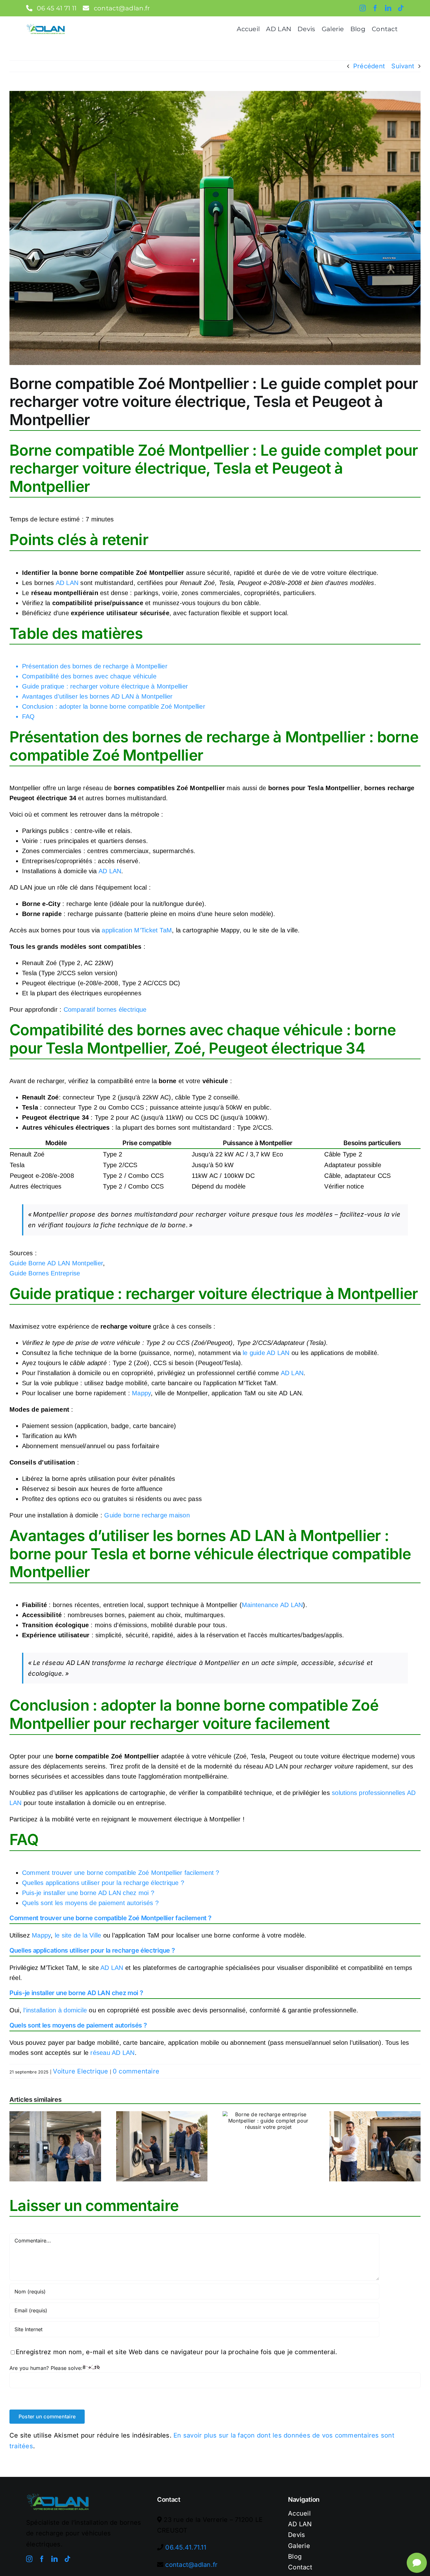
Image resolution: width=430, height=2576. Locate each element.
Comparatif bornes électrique (105, 1010)
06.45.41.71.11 (186, 2547)
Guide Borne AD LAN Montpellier (56, 1263)
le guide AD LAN (266, 1353)
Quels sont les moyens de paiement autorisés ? (90, 1903)
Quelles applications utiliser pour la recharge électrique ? (103, 1883)
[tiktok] (401, 8)
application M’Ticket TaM (137, 930)
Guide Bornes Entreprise (45, 1273)
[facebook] (375, 8)
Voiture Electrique (80, 2071)
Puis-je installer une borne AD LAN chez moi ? (88, 1893)
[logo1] (46, 26)
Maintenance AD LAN (272, 1605)
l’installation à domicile (55, 2010)
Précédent (369, 66)
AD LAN (67, 583)
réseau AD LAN (112, 2053)
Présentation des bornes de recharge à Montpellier (95, 666)
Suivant (403, 66)
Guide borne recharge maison (147, 1515)
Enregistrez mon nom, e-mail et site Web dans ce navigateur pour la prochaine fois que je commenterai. (176, 2352)
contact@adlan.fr (191, 2565)
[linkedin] (388, 8)
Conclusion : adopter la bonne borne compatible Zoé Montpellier (114, 706)
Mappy (141, 1393)
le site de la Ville (78, 1935)
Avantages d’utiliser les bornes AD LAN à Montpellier (97, 696)
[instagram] (363, 8)
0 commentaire (136, 2071)
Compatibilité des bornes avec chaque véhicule (89, 676)
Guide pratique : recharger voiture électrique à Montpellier (105, 686)
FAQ (28, 717)
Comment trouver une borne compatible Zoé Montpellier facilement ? (121, 1873)
